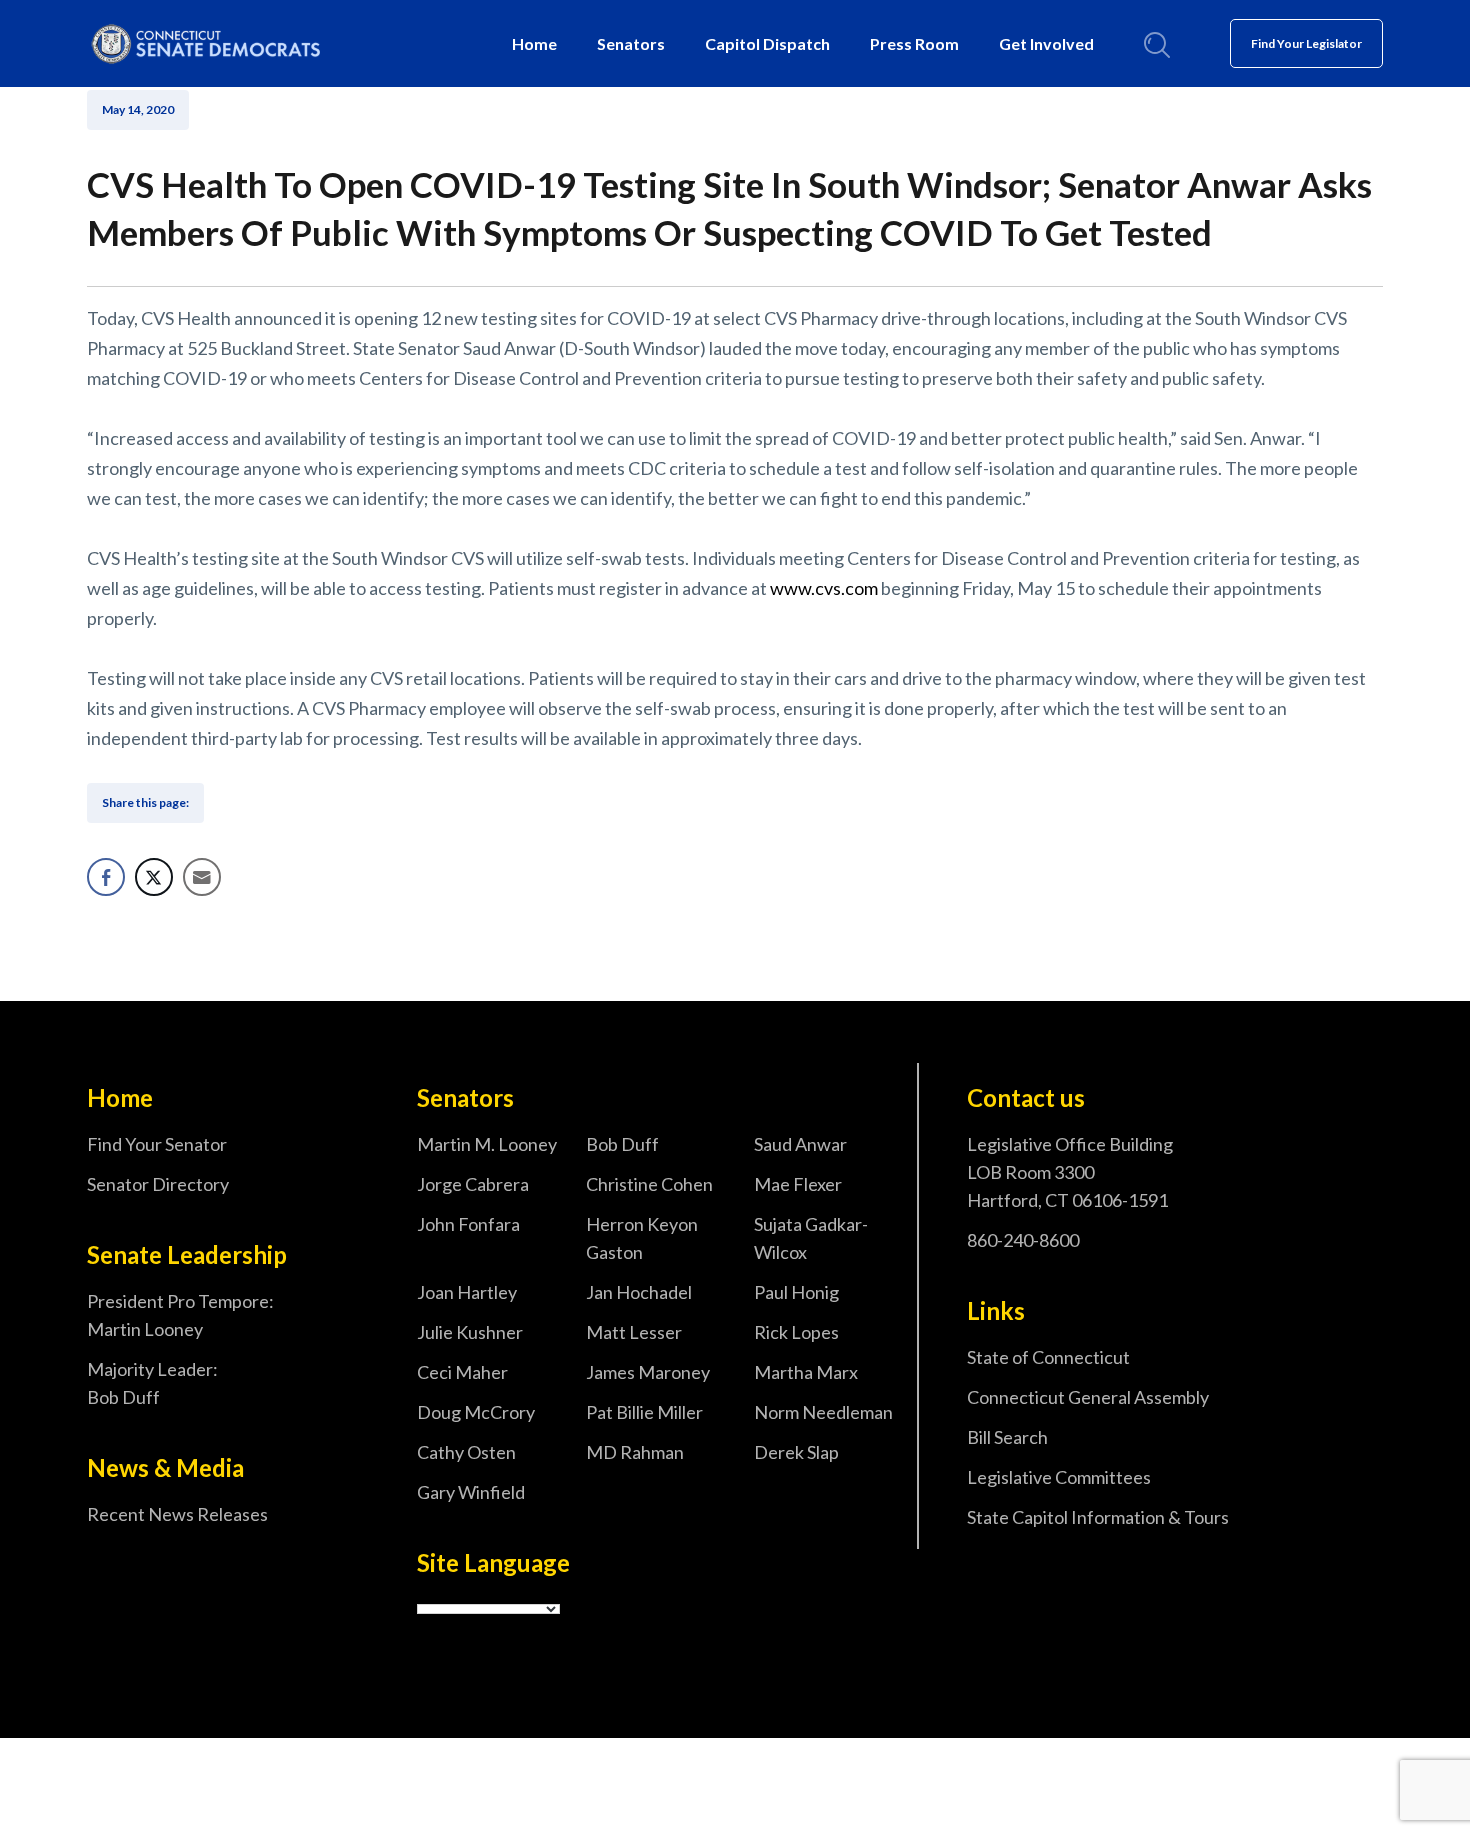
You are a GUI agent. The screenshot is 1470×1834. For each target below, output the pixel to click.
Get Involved (1046, 43)
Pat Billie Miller (644, 1412)
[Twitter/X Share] (154, 877)
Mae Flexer (798, 1184)
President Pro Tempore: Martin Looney (180, 1315)
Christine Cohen (649, 1184)
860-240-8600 (1023, 1240)
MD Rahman (635, 1452)
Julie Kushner (470, 1332)
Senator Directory (158, 1184)
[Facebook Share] (106, 877)
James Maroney (648, 1372)
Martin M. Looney (487, 1144)
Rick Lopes (796, 1332)
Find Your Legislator (1306, 43)
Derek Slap (796, 1452)
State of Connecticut (1048, 1357)
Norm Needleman (823, 1412)
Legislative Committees (1059, 1477)
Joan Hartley (467, 1292)
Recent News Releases (177, 1514)
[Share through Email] (202, 877)
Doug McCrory (476, 1412)
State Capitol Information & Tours (1098, 1517)
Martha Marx (806, 1372)
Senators (631, 43)
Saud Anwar (800, 1144)
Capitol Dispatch (767, 43)
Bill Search (1007, 1437)
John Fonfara (468, 1224)
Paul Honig (796, 1292)
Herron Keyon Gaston (642, 1238)
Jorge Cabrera (473, 1184)
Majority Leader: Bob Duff (152, 1383)
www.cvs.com (824, 588)
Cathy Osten (466, 1452)
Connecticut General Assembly (1088, 1397)
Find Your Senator (157, 1144)
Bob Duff (622, 1144)
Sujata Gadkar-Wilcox (811, 1238)
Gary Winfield (471, 1492)
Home (534, 43)
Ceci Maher (462, 1372)
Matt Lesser (634, 1332)
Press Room (914, 43)
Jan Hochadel (639, 1292)
